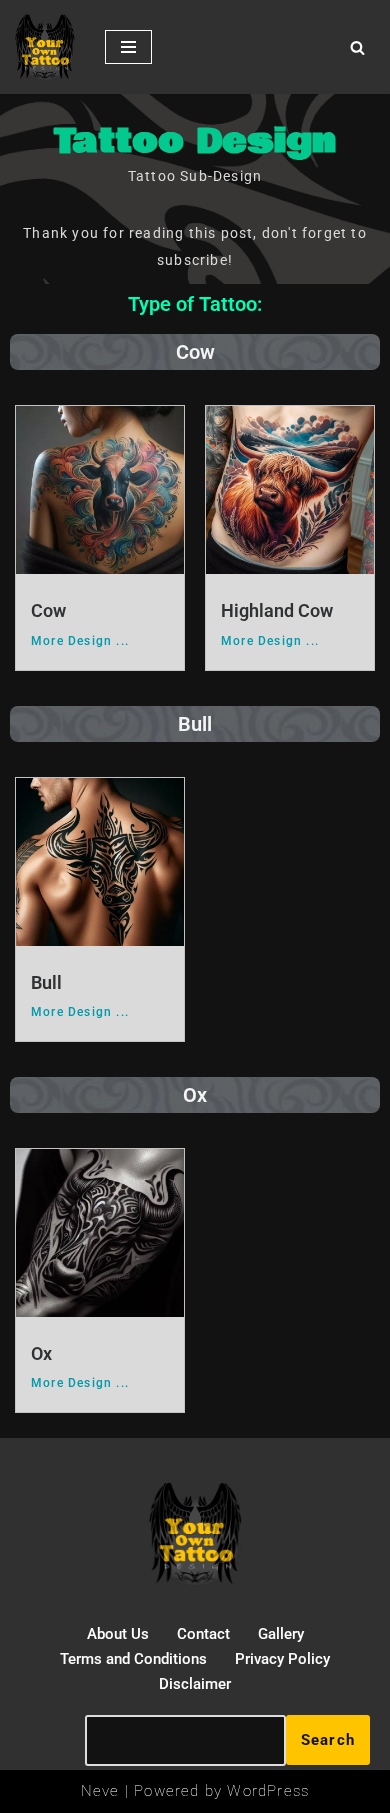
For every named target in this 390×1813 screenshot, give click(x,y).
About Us (118, 1634)
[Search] (357, 47)
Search (328, 1740)
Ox (41, 1353)
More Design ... (80, 641)
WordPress (268, 1791)
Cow (48, 610)
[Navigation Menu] (128, 47)
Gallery (281, 1634)
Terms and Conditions (133, 1659)
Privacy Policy (282, 1659)
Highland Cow (277, 610)
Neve (100, 1791)
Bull (46, 982)
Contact (203, 1634)
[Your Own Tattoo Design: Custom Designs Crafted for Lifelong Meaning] (45, 47)
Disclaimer (195, 1684)
